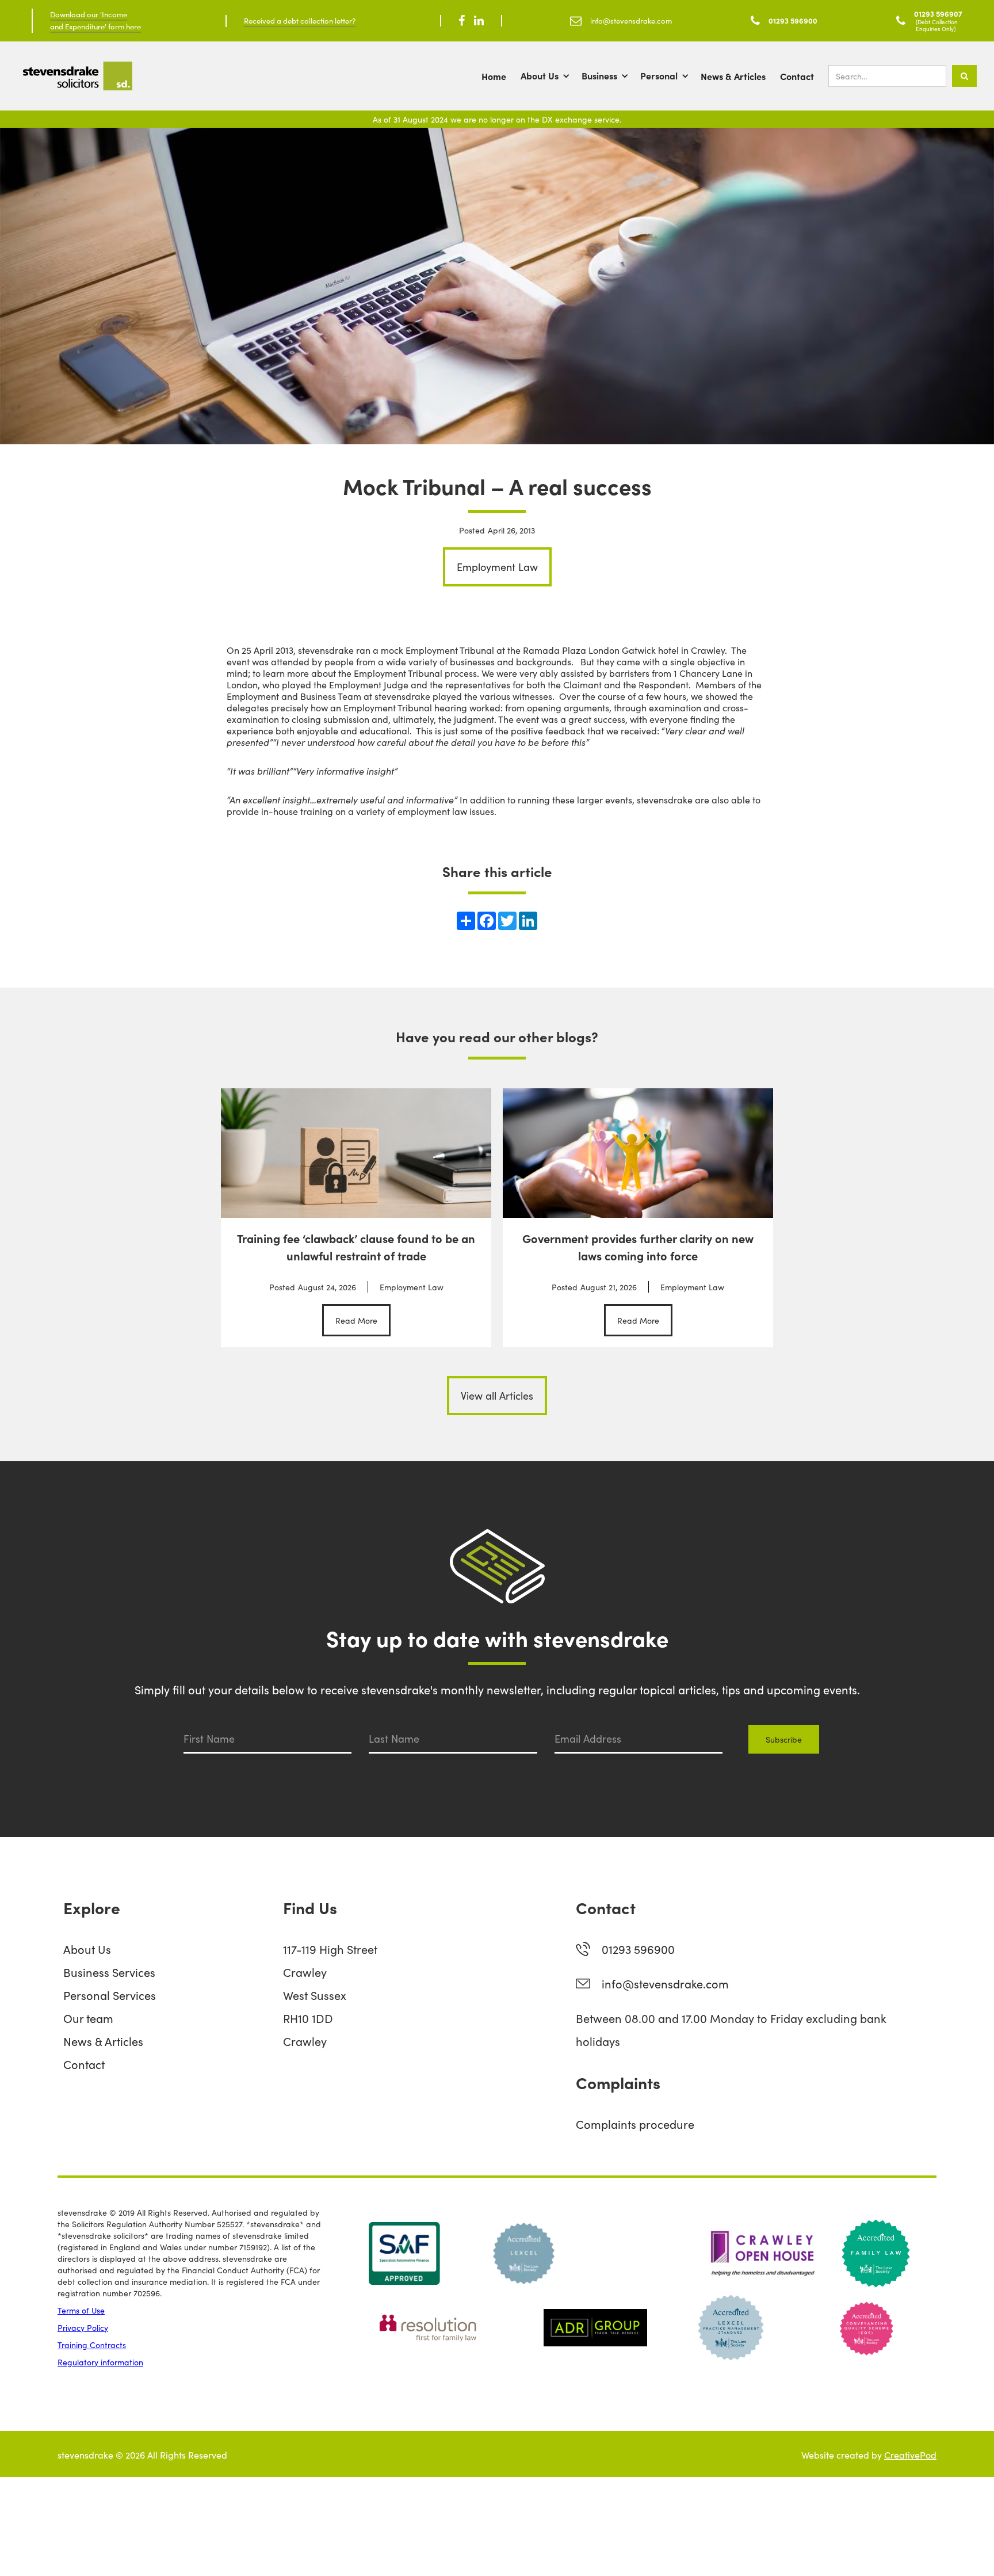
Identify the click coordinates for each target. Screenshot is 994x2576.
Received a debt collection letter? (300, 20)
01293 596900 (638, 1949)
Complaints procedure (635, 2124)
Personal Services (110, 1995)
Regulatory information (100, 2362)
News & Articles (733, 76)
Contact (797, 76)
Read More (356, 1320)
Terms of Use (81, 2310)
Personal (659, 75)
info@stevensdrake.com (665, 1983)
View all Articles (497, 1395)
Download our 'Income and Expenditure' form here (95, 20)
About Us (540, 75)
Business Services (109, 1972)
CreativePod (910, 2455)
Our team (88, 2018)
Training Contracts (92, 2345)
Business (599, 75)
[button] (551, 76)
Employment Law (497, 567)
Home (494, 76)
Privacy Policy (83, 2327)
